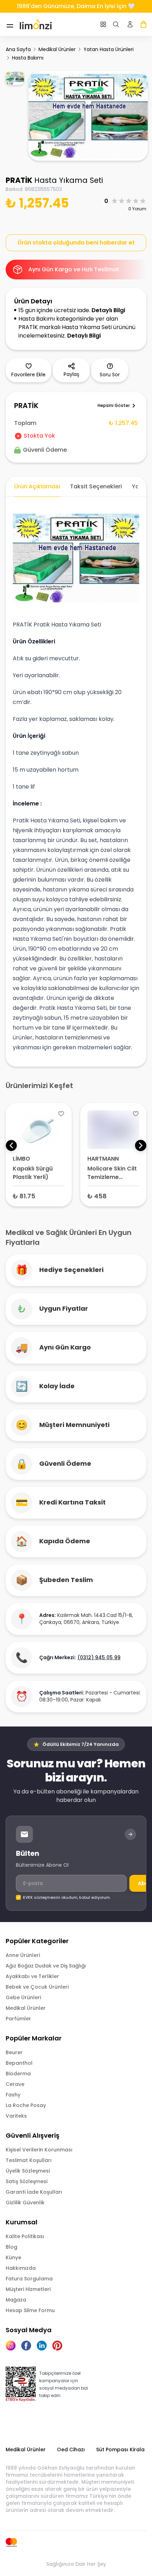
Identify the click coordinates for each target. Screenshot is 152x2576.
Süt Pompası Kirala (120, 2450)
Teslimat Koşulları (29, 2160)
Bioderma (18, 2074)
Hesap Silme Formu (30, 2310)
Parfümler (18, 2019)
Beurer (14, 2052)
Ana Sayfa (18, 49)
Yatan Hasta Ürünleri (109, 49)
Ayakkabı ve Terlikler (32, 1976)
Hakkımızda (21, 2268)
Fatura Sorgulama (29, 2279)
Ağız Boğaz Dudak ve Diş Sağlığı (46, 1966)
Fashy (13, 2095)
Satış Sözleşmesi (27, 2181)
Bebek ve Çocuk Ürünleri (37, 1987)
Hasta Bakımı (28, 58)
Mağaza (16, 2300)
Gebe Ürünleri (23, 1997)
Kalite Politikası (25, 2236)
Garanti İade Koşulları (34, 2192)
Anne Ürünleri (23, 1955)
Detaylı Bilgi (108, 310)
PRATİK (19, 180)
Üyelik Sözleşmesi (28, 2171)
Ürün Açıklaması (37, 486)
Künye (13, 2257)
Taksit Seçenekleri (96, 486)
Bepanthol (19, 2063)
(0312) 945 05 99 (99, 1657)
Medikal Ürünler (57, 49)
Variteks (16, 2116)
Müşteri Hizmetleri (28, 2289)
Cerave (15, 2084)
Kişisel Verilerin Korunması (39, 2150)
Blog (11, 2247)
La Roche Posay (26, 2105)
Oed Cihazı (71, 2450)
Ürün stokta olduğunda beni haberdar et (76, 243)
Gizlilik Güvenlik (25, 2203)
